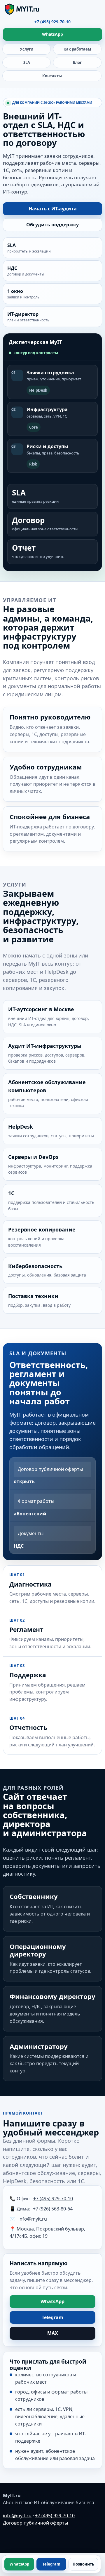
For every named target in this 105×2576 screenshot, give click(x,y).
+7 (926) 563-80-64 (53, 2209)
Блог (77, 62)
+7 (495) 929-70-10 (52, 22)
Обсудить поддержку (52, 225)
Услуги (27, 49)
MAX (53, 2333)
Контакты (52, 76)
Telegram (52, 2317)
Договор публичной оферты (35, 2523)
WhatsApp (52, 34)
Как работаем (77, 49)
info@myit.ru (33, 2219)
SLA (27, 62)
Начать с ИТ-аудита (53, 209)
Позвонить (83, 2564)
